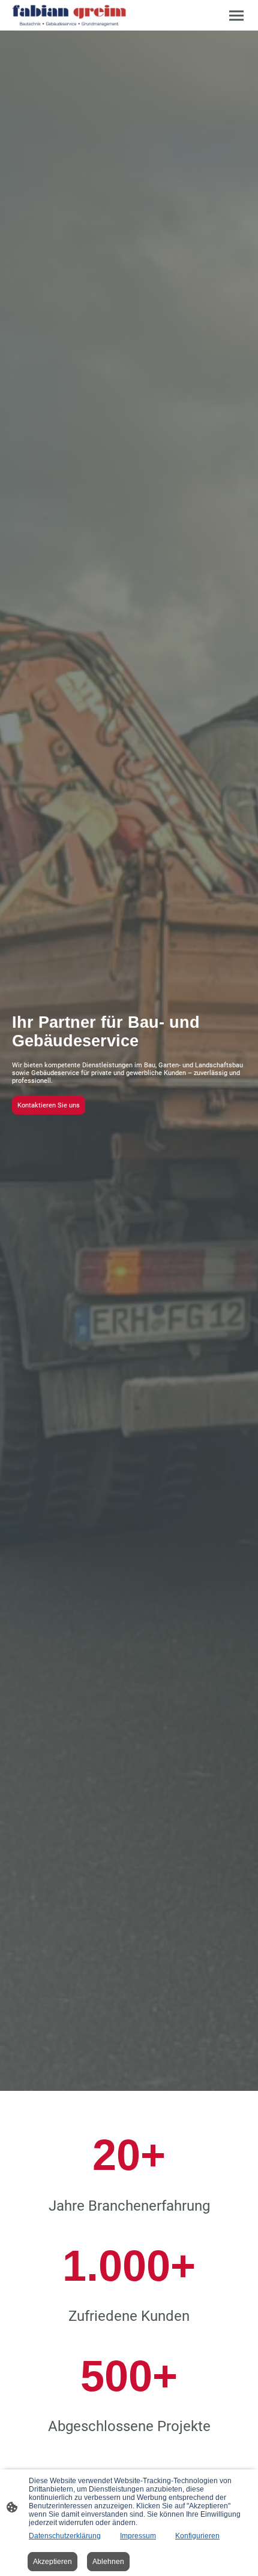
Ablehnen (108, 2562)
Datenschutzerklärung (65, 2536)
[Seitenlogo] (69, 15)
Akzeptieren (52, 2562)
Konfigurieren (197, 2536)
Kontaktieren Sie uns (49, 1105)
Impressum (138, 2536)
